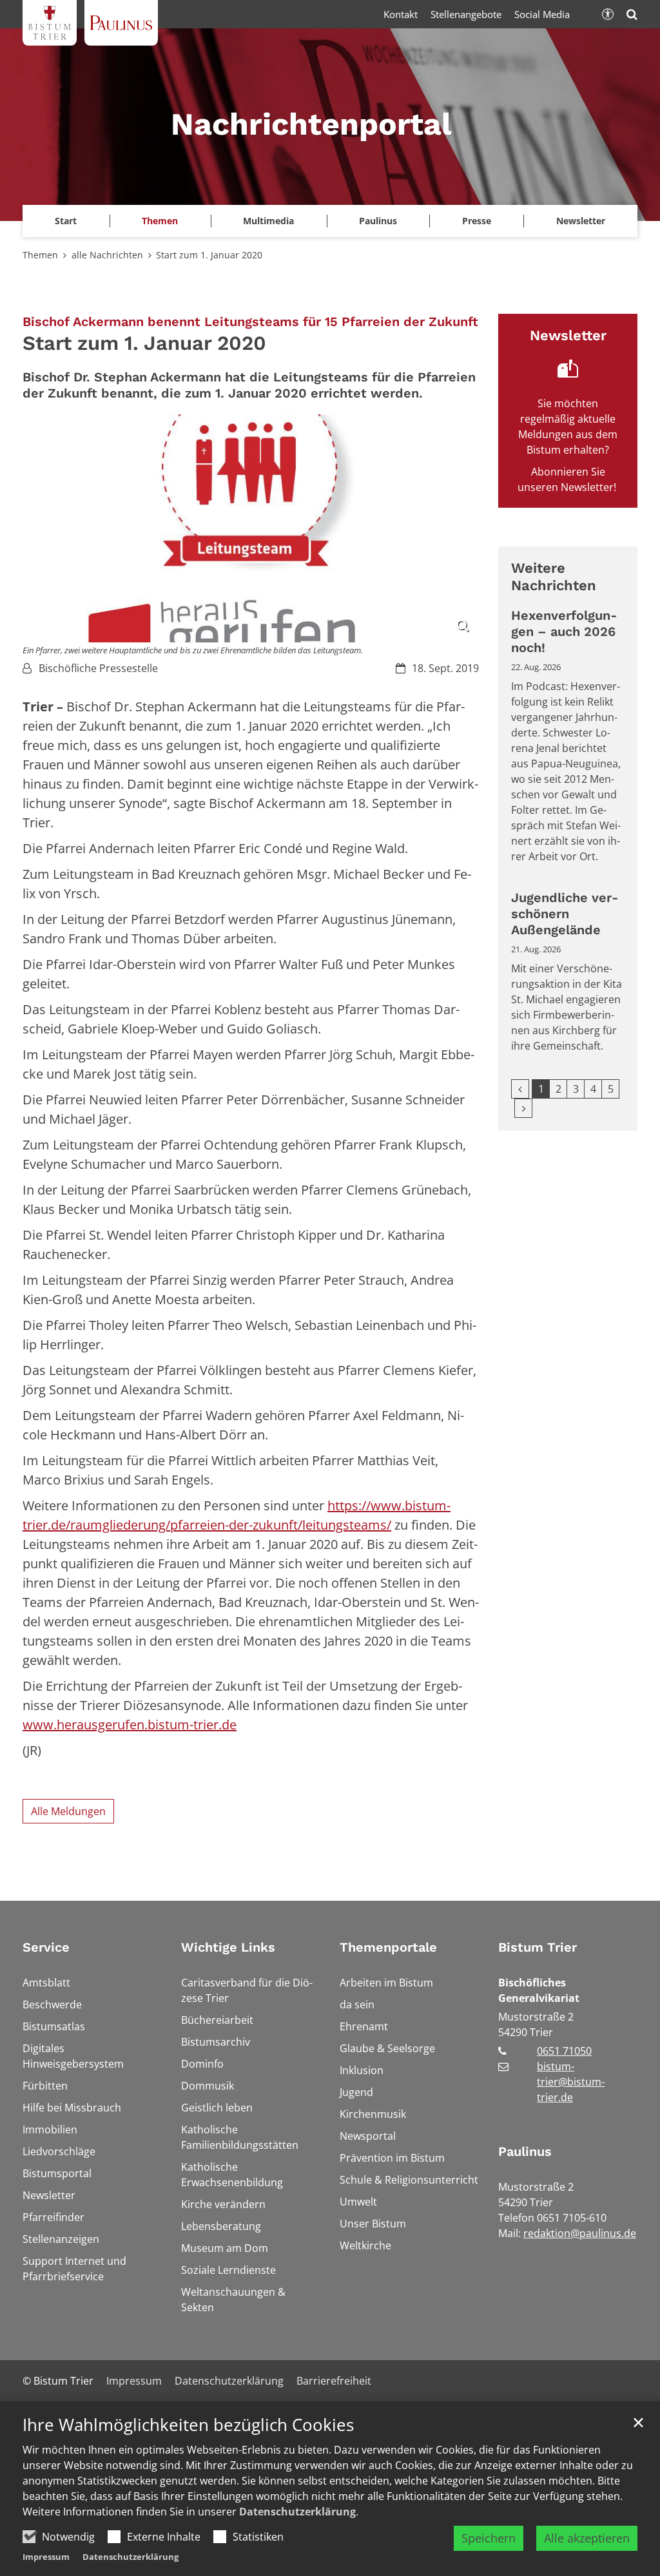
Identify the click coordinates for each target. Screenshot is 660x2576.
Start (66, 221)
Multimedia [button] (268, 221)
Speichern (489, 2538)
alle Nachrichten (107, 255)
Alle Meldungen (68, 1811)
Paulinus (525, 2151)
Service (46, 1947)
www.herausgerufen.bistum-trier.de (130, 1725)
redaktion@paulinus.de (580, 2233)
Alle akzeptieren (587, 2538)
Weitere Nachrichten (554, 577)
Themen (40, 255)
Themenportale (388, 1947)
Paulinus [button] (378, 221)
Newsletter (581, 221)
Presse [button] (477, 221)
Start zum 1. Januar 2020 (209, 255)
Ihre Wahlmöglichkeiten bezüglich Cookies (188, 2425)
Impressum (46, 2557)
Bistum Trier (538, 1947)
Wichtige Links (228, 1947)
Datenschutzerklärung (297, 2512)
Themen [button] (160, 221)
